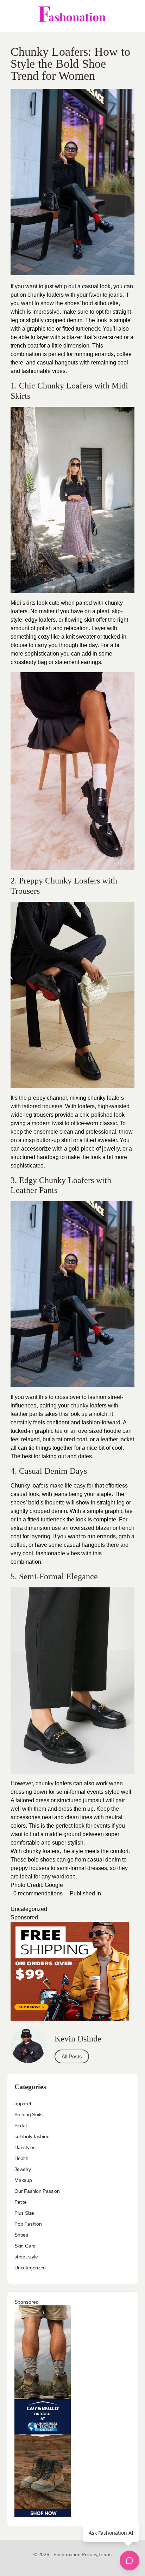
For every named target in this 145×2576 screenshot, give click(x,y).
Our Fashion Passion (37, 2191)
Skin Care (25, 2246)
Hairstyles (25, 2147)
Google (54, 1885)
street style (26, 2257)
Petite (21, 2202)
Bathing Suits (29, 2115)
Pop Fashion (28, 2224)
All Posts (72, 2056)
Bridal (21, 2125)
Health (21, 2158)
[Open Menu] (11, 16)
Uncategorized (29, 1909)
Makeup (23, 2180)
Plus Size (24, 2213)
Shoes (21, 2235)
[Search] (132, 16)
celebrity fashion (32, 2136)
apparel (23, 2104)
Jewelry (23, 2169)
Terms (105, 2554)
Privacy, (90, 2554)
